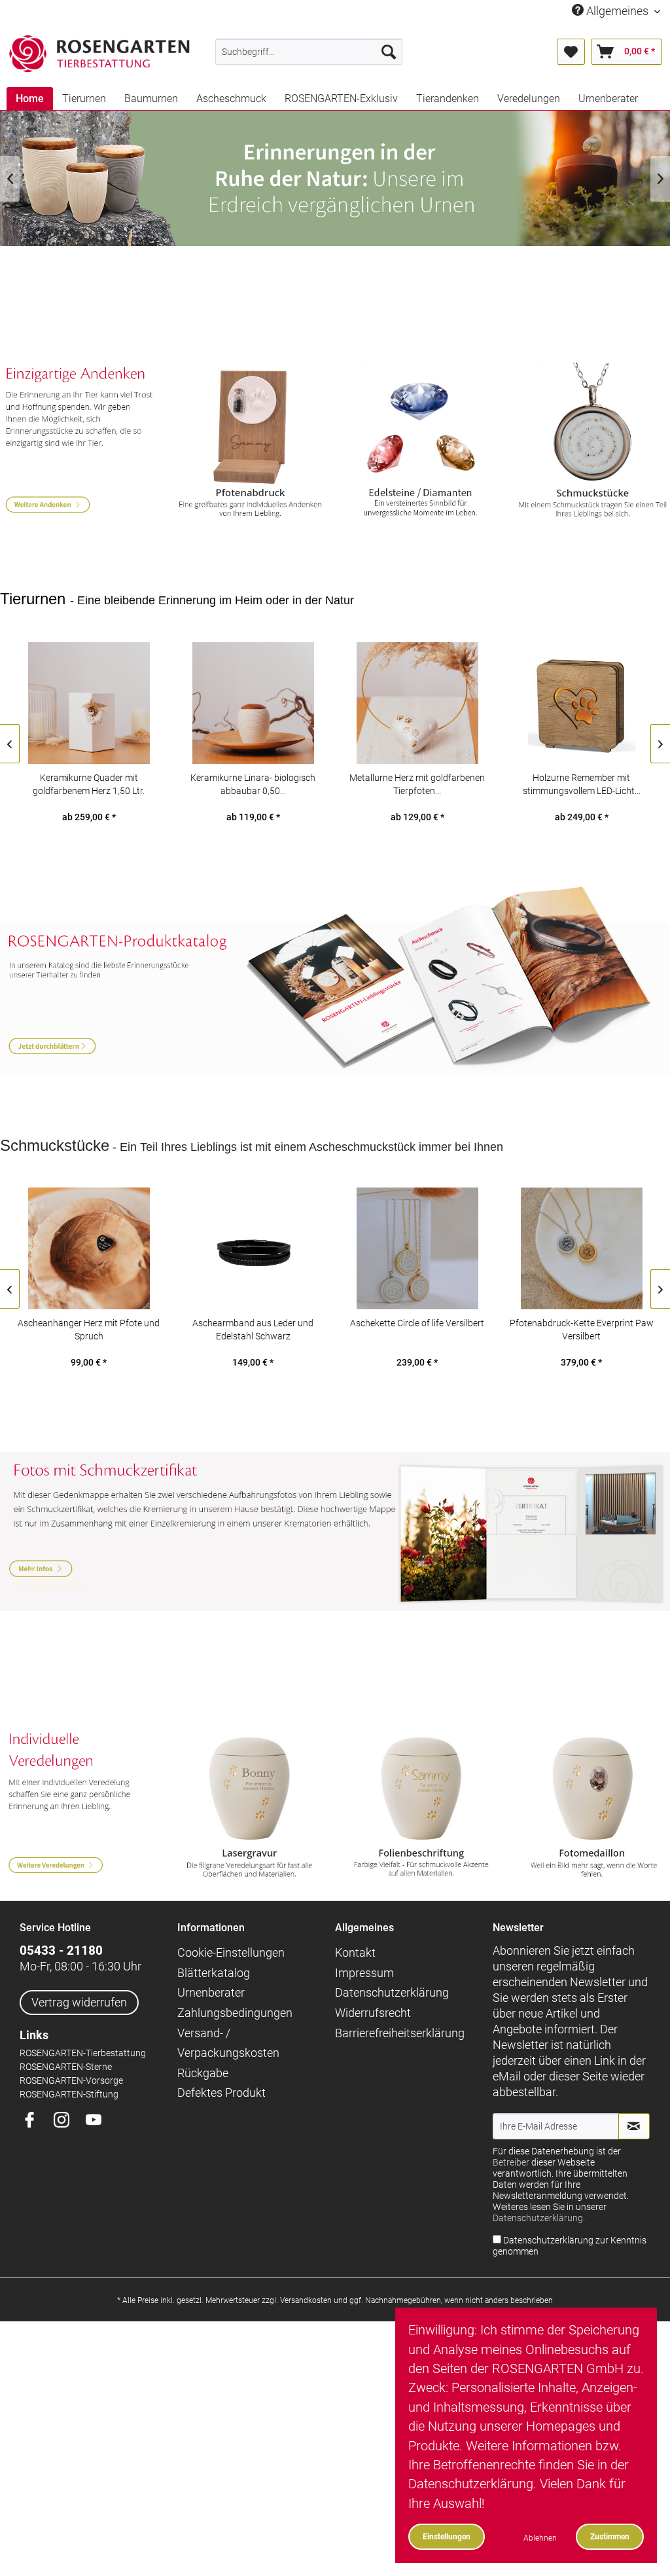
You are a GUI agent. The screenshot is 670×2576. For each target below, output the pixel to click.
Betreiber (511, 2163)
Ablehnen (540, 2538)
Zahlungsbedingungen (235, 2013)
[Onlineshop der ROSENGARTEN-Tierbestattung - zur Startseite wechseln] (99, 54)
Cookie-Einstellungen (231, 1952)
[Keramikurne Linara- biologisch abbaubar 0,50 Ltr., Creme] (253, 703)
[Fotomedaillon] (592, 1805)
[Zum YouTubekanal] (98, 2121)
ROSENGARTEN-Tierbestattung (83, 2053)
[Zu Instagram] (66, 2121)
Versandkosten (306, 2300)
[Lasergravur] (249, 1805)
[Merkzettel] (571, 52)
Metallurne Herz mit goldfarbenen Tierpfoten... (417, 784)
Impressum (364, 1973)
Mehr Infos (335, 1517)
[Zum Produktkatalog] (335, 999)
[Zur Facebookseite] (34, 2121)
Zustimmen (610, 2536)
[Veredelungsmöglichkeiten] (78, 1805)
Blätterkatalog (214, 1973)
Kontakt (355, 1952)
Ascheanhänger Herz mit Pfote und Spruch (89, 1330)
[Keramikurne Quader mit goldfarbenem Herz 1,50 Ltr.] (89, 703)
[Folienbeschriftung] (421, 1805)
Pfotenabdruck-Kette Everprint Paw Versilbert (582, 1330)
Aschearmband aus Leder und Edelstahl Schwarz (253, 1330)
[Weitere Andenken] (78, 443)
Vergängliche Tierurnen (335, 178)
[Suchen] (389, 52)
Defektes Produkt (221, 2093)
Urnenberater (211, 1992)
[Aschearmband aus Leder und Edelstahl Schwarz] (253, 1248)
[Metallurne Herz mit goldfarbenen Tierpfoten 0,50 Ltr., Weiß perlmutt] (417, 703)
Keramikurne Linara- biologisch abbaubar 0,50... (253, 784)
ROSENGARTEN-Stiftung (69, 2095)
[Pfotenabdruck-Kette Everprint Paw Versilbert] (581, 1248)
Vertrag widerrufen (79, 2002)
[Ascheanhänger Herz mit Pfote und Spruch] (89, 1248)
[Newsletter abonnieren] (634, 2126)
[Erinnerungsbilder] (421, 443)
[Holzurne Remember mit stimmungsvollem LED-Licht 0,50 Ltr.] (581, 703)
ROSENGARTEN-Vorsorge (71, 2081)
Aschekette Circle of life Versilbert (417, 1323)
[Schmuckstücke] (592, 443)
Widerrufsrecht (373, 2013)
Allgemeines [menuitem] (617, 11)
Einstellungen (447, 2536)
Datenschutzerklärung (392, 1992)
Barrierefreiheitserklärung (400, 2033)
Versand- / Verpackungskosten (228, 2043)
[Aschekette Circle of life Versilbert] (417, 1248)
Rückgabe (203, 2073)
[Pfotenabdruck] (249, 443)
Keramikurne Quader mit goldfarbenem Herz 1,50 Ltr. (89, 784)
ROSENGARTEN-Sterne (66, 2067)
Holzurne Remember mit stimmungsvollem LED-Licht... (582, 784)
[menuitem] (309, 52)
